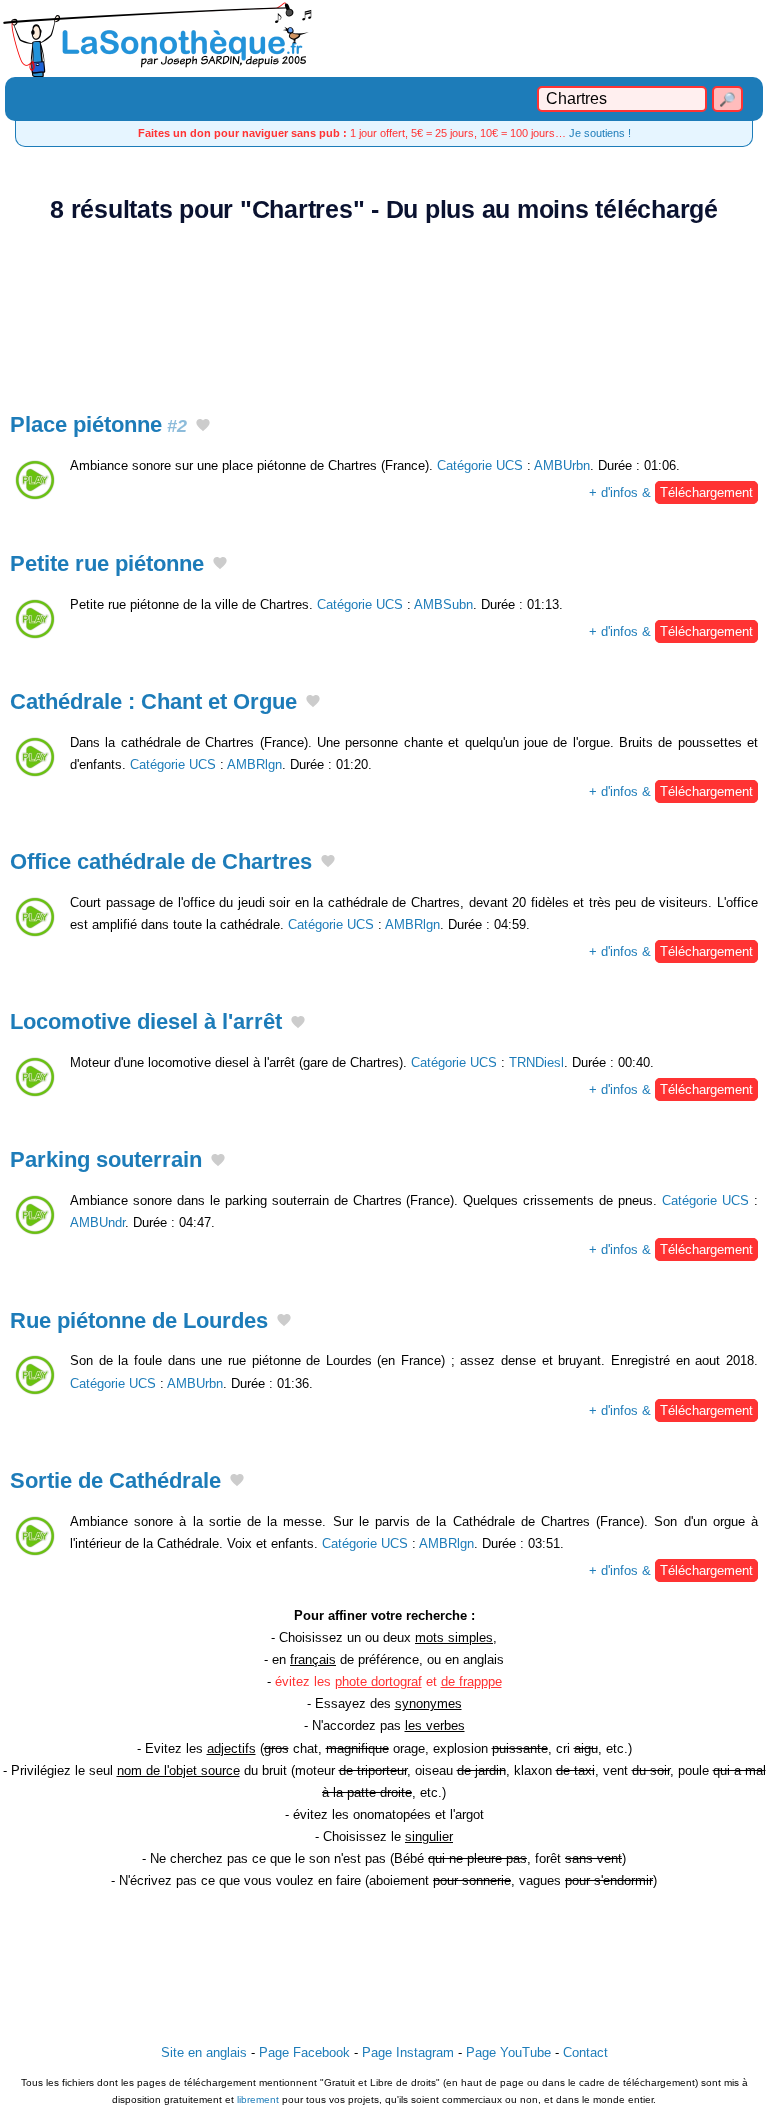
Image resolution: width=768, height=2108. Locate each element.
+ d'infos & (671, 492)
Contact (585, 2052)
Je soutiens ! (600, 133)
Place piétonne (98, 424)
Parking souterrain (106, 1159)
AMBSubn (443, 604)
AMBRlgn (254, 764)
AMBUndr (97, 1222)
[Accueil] (384, 38)
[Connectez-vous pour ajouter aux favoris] (203, 427)
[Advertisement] (384, 306)
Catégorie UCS (480, 465)
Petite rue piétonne (107, 563)
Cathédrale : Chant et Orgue (153, 701)
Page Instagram (408, 2052)
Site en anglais (204, 2052)
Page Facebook (304, 2052)
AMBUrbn (562, 465)
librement (258, 2099)
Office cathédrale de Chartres (161, 861)
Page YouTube (508, 2052)
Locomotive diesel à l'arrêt (146, 1021)
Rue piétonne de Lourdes (139, 1320)
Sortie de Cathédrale (115, 1480)
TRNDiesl (536, 1062)
